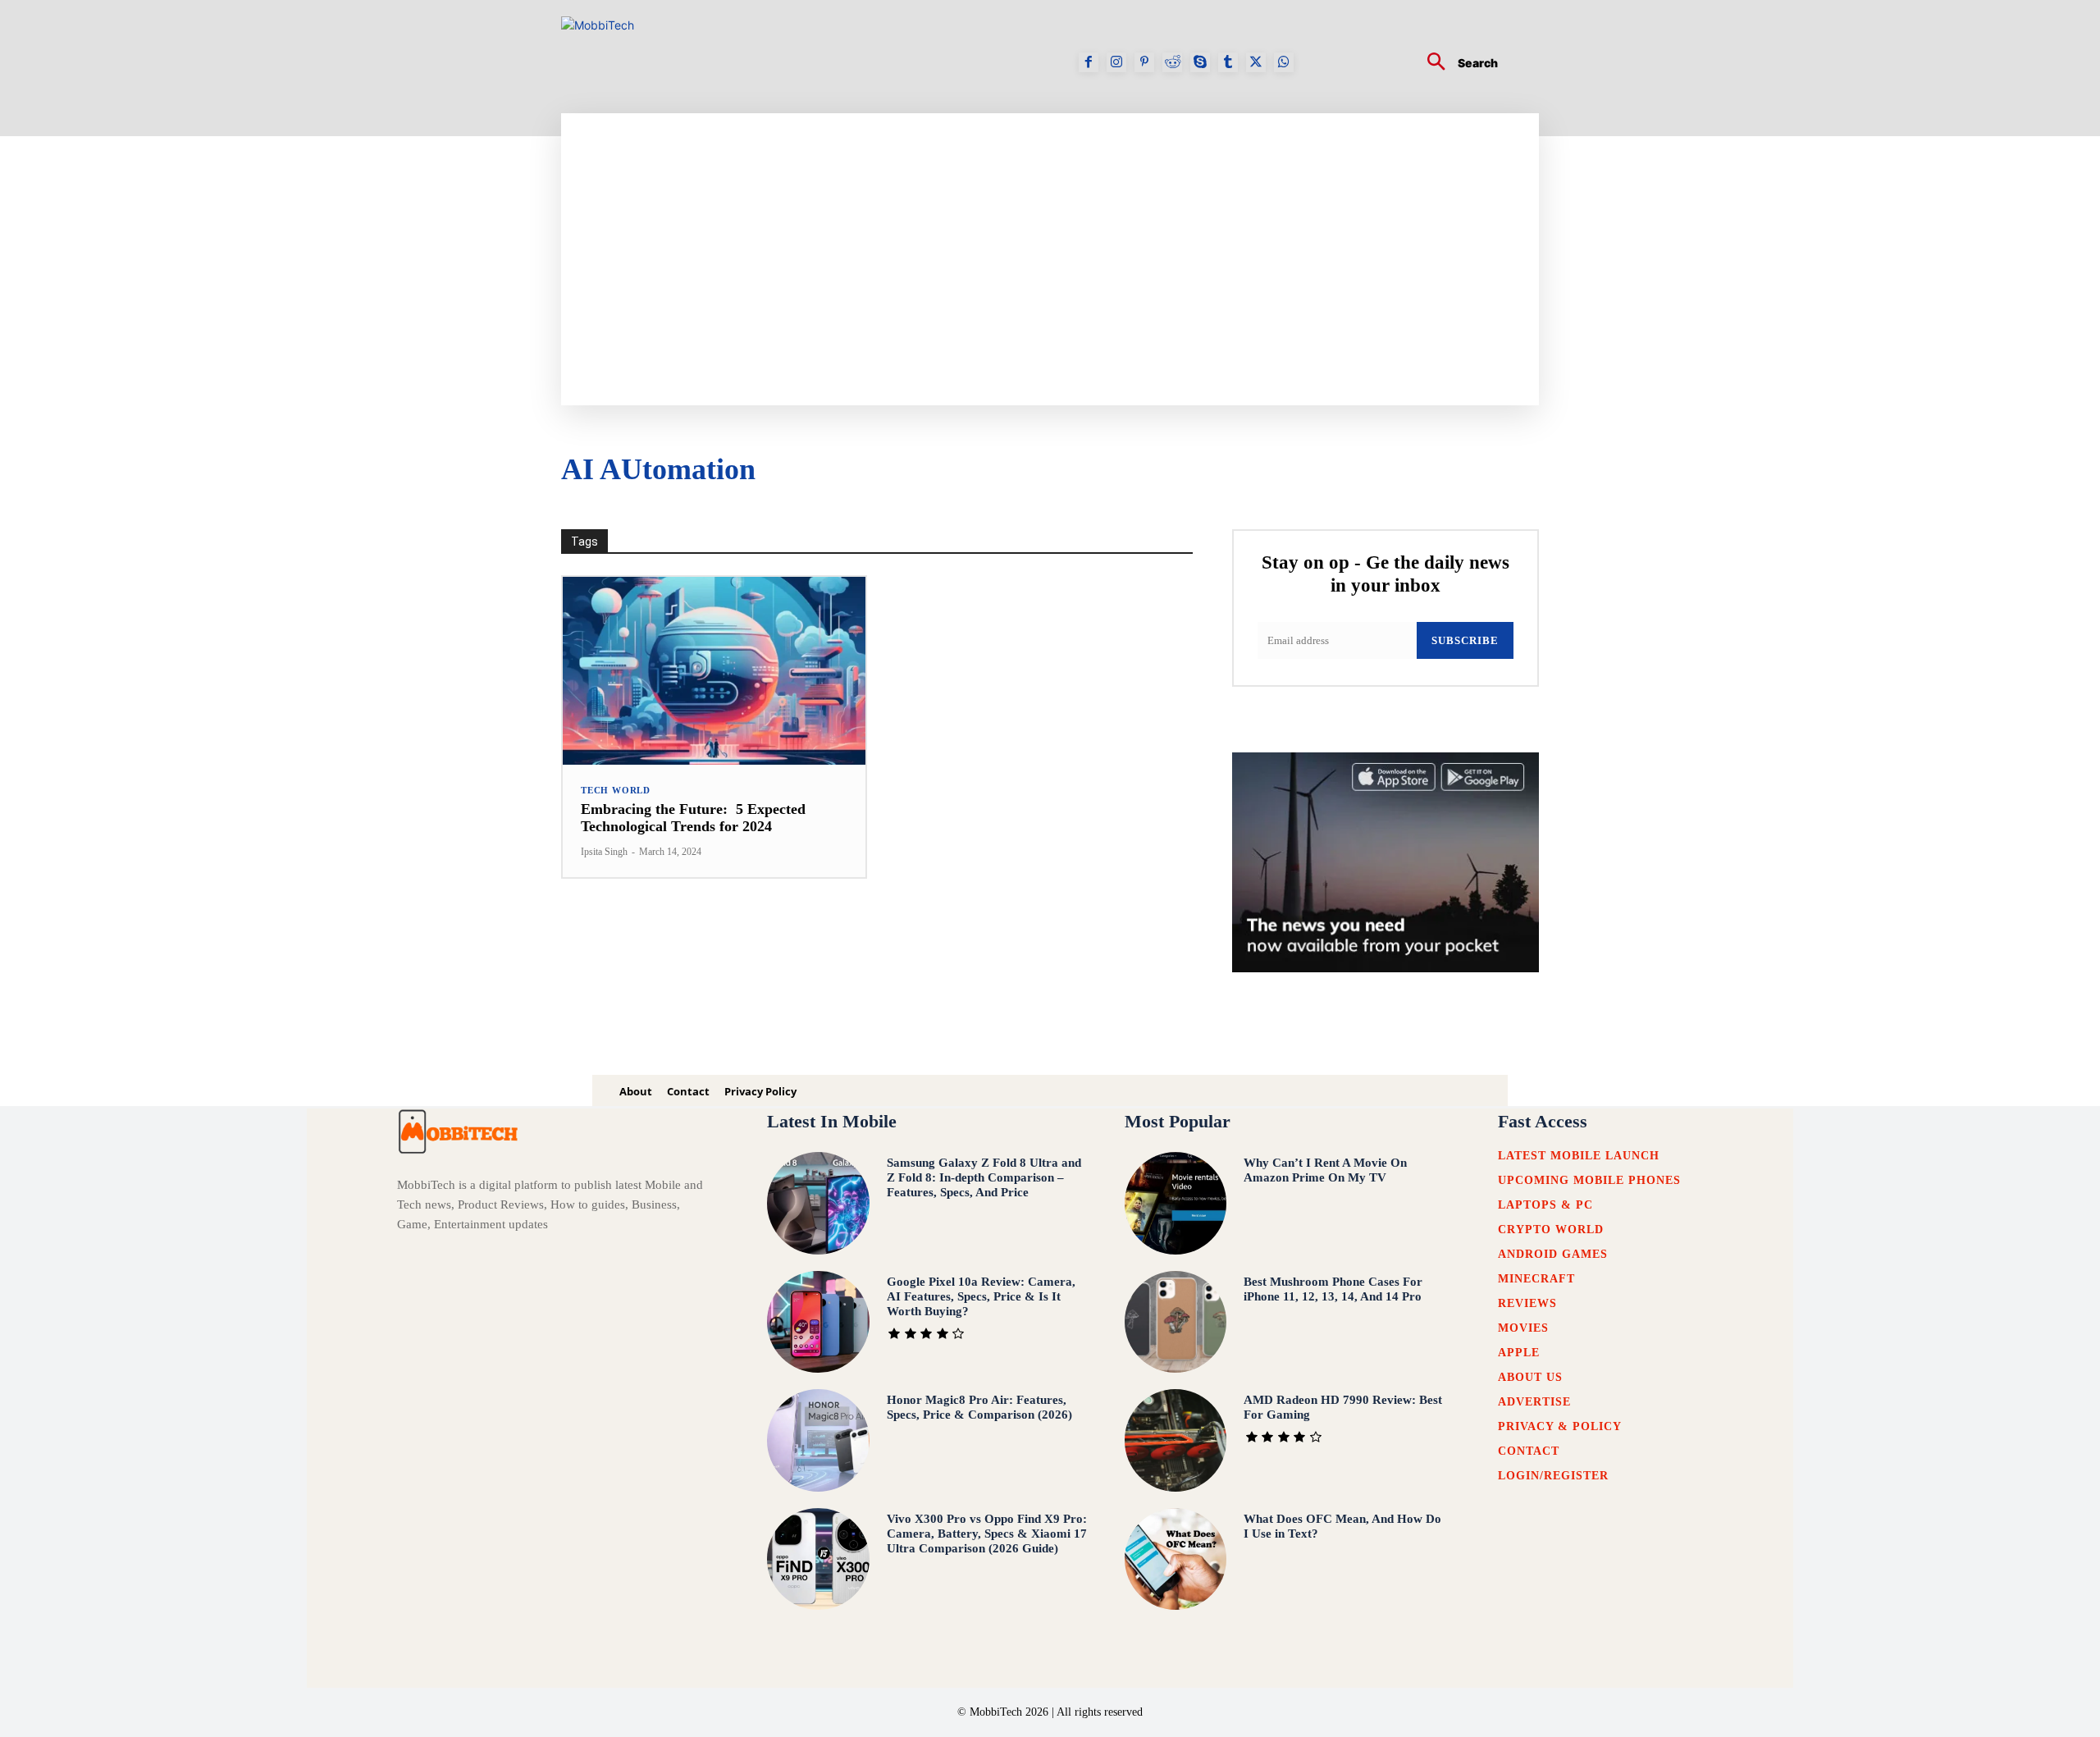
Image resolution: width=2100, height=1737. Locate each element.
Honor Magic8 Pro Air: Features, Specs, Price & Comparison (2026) (979, 1407)
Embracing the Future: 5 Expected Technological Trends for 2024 (693, 818)
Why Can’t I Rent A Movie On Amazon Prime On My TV (1325, 1170)
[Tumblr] (1228, 62)
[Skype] (1200, 62)
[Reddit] (1172, 62)
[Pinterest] (1144, 62)
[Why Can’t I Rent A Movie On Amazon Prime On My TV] (1176, 1203)
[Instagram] (1116, 62)
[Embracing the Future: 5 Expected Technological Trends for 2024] (714, 671)
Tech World (616, 791)
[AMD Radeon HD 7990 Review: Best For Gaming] (1176, 1440)
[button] (1456, 64)
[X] (1256, 62)
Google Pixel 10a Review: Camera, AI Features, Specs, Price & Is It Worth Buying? (981, 1296)
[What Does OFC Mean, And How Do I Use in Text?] (1176, 1559)
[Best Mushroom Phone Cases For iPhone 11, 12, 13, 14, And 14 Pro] (1176, 1322)
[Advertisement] (1210, 236)
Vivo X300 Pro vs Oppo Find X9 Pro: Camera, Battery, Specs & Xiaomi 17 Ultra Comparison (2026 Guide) (987, 1534)
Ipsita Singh (604, 852)
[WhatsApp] (1284, 62)
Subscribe (1465, 640)
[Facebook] (1089, 62)
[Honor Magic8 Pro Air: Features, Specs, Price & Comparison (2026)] (818, 1440)
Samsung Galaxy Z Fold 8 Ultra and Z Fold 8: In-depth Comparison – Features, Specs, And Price (984, 1177)
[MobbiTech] (639, 62)
